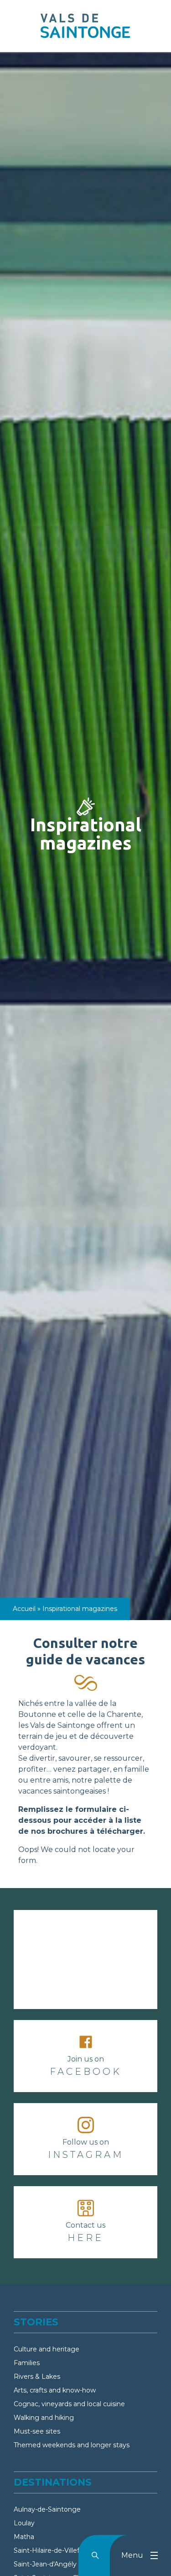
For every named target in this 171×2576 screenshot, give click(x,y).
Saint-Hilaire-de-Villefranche (57, 2550)
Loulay (24, 2523)
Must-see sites (37, 2431)
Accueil (24, 1609)
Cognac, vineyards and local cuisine (69, 2404)
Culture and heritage (47, 2349)
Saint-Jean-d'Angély (45, 2564)
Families (27, 2363)
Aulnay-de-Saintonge (47, 2509)
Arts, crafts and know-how (55, 2390)
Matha (24, 2537)
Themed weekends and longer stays (72, 2445)
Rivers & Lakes (37, 2377)
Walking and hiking (44, 2418)
